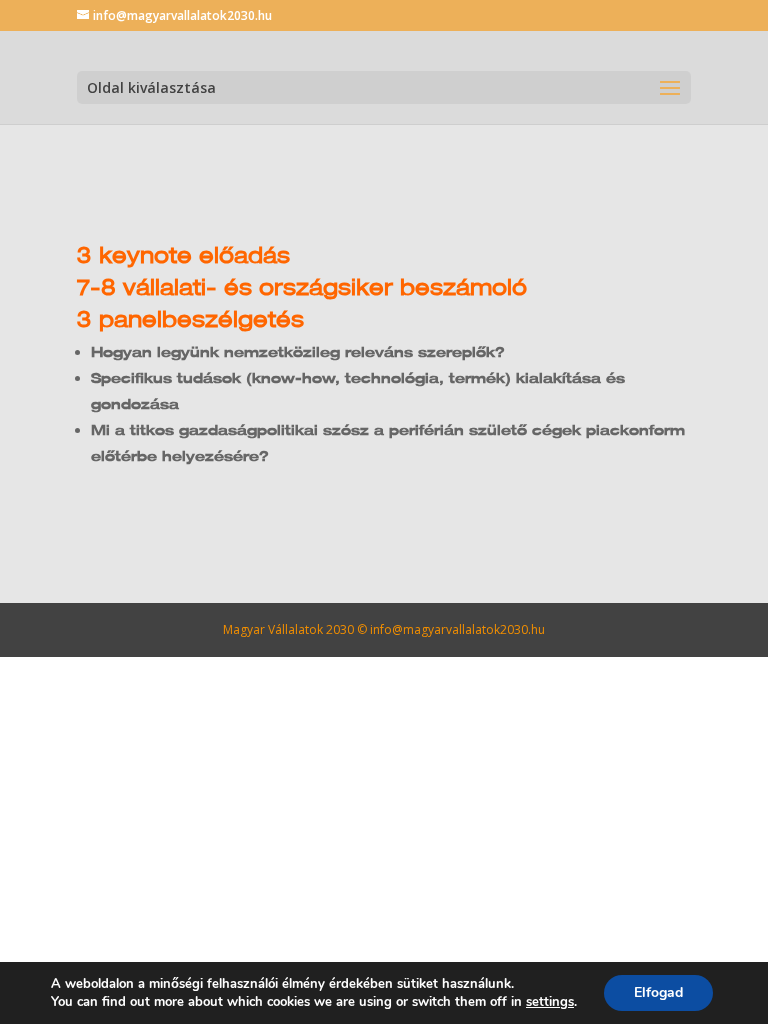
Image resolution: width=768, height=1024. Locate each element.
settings (550, 1002)
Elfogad (658, 992)
